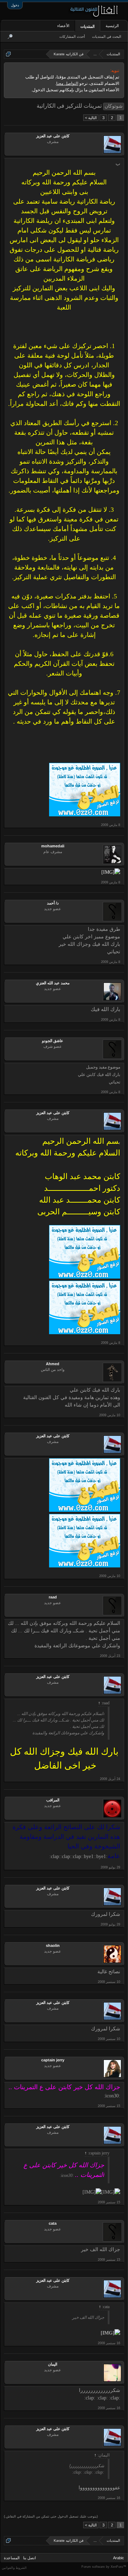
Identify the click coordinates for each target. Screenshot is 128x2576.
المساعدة (12, 2558)
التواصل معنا (67, 83)
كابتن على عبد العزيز (53, 136)
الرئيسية (112, 26)
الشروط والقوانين (14, 2568)
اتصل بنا (30, 2558)
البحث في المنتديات (107, 37)
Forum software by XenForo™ (104, 2567)
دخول (15, 5)
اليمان (53, 2364)
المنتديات (87, 26)
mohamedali (53, 846)
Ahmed (53, 1364)
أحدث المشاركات (72, 37)
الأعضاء (63, 26)
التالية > (91, 118)
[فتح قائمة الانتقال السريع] (8, 54)
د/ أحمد (53, 903)
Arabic (119, 2558)
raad (53, 1597)
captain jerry (53, 2060)
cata (53, 2223)
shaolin (53, 1945)
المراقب (53, 1800)
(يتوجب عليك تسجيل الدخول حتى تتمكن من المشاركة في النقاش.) (51, 2516)
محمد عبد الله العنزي (53, 983)
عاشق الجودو (53, 1041)
